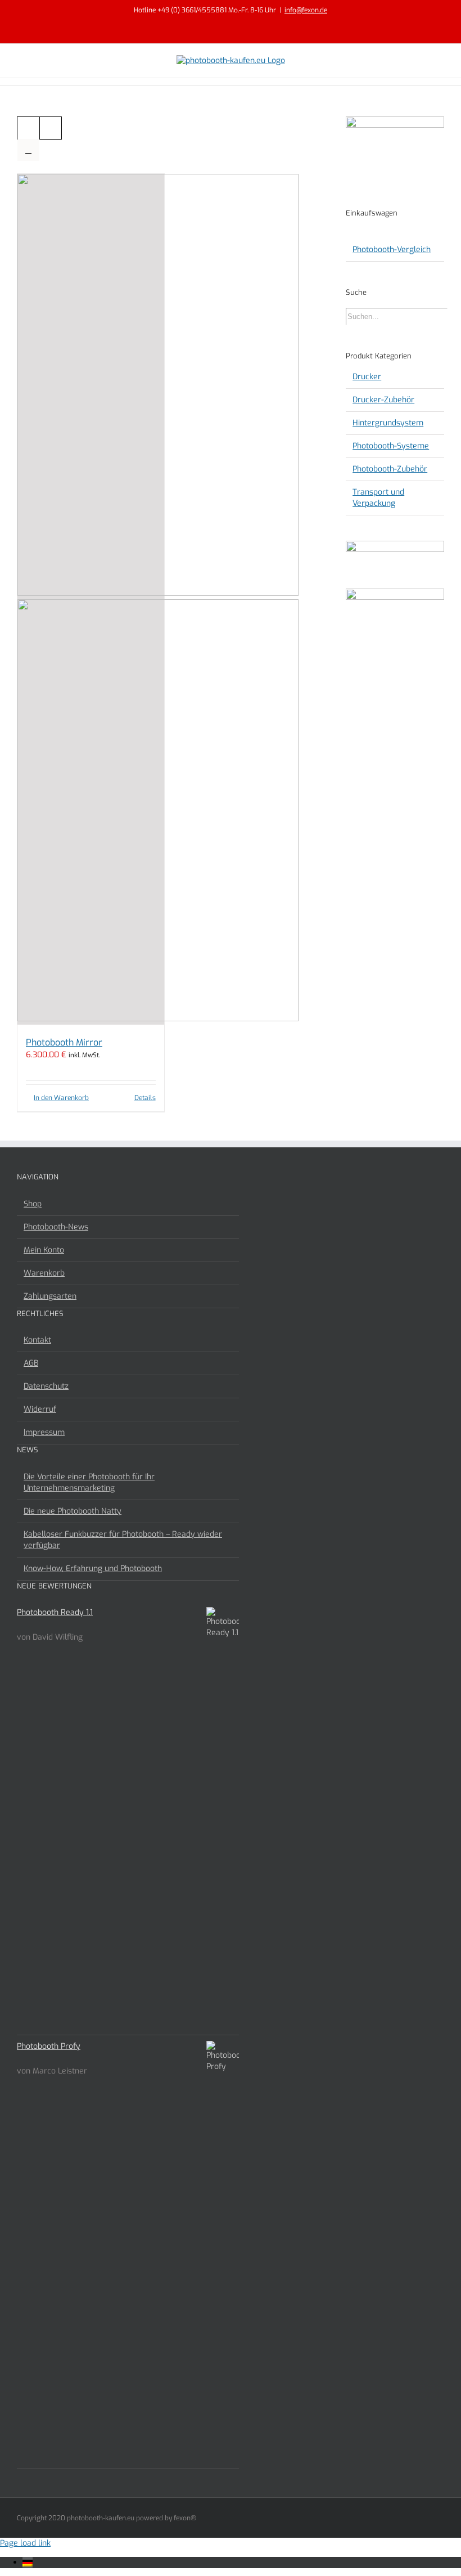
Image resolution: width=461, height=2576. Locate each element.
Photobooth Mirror (64, 1042)
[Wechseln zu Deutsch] (28, 2562)
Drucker (367, 377)
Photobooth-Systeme (391, 446)
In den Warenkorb (61, 1098)
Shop (33, 1204)
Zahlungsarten (50, 1296)
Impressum (44, 1432)
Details (145, 1098)
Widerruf (40, 1409)
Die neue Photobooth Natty (73, 1511)
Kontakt (37, 1340)
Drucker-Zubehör (383, 400)
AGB (31, 1363)
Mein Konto (44, 1250)
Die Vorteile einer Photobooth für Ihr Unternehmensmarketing (89, 1482)
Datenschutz (46, 1386)
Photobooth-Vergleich (392, 250)
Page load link (25, 2543)
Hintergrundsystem (388, 423)
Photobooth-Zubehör (390, 469)
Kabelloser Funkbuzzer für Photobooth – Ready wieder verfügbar (123, 1540)
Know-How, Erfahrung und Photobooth (93, 1569)
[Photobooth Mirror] (91, 599)
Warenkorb (44, 1273)
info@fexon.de (306, 10)
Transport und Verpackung (378, 498)
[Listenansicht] (28, 150)
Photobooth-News (56, 1227)
